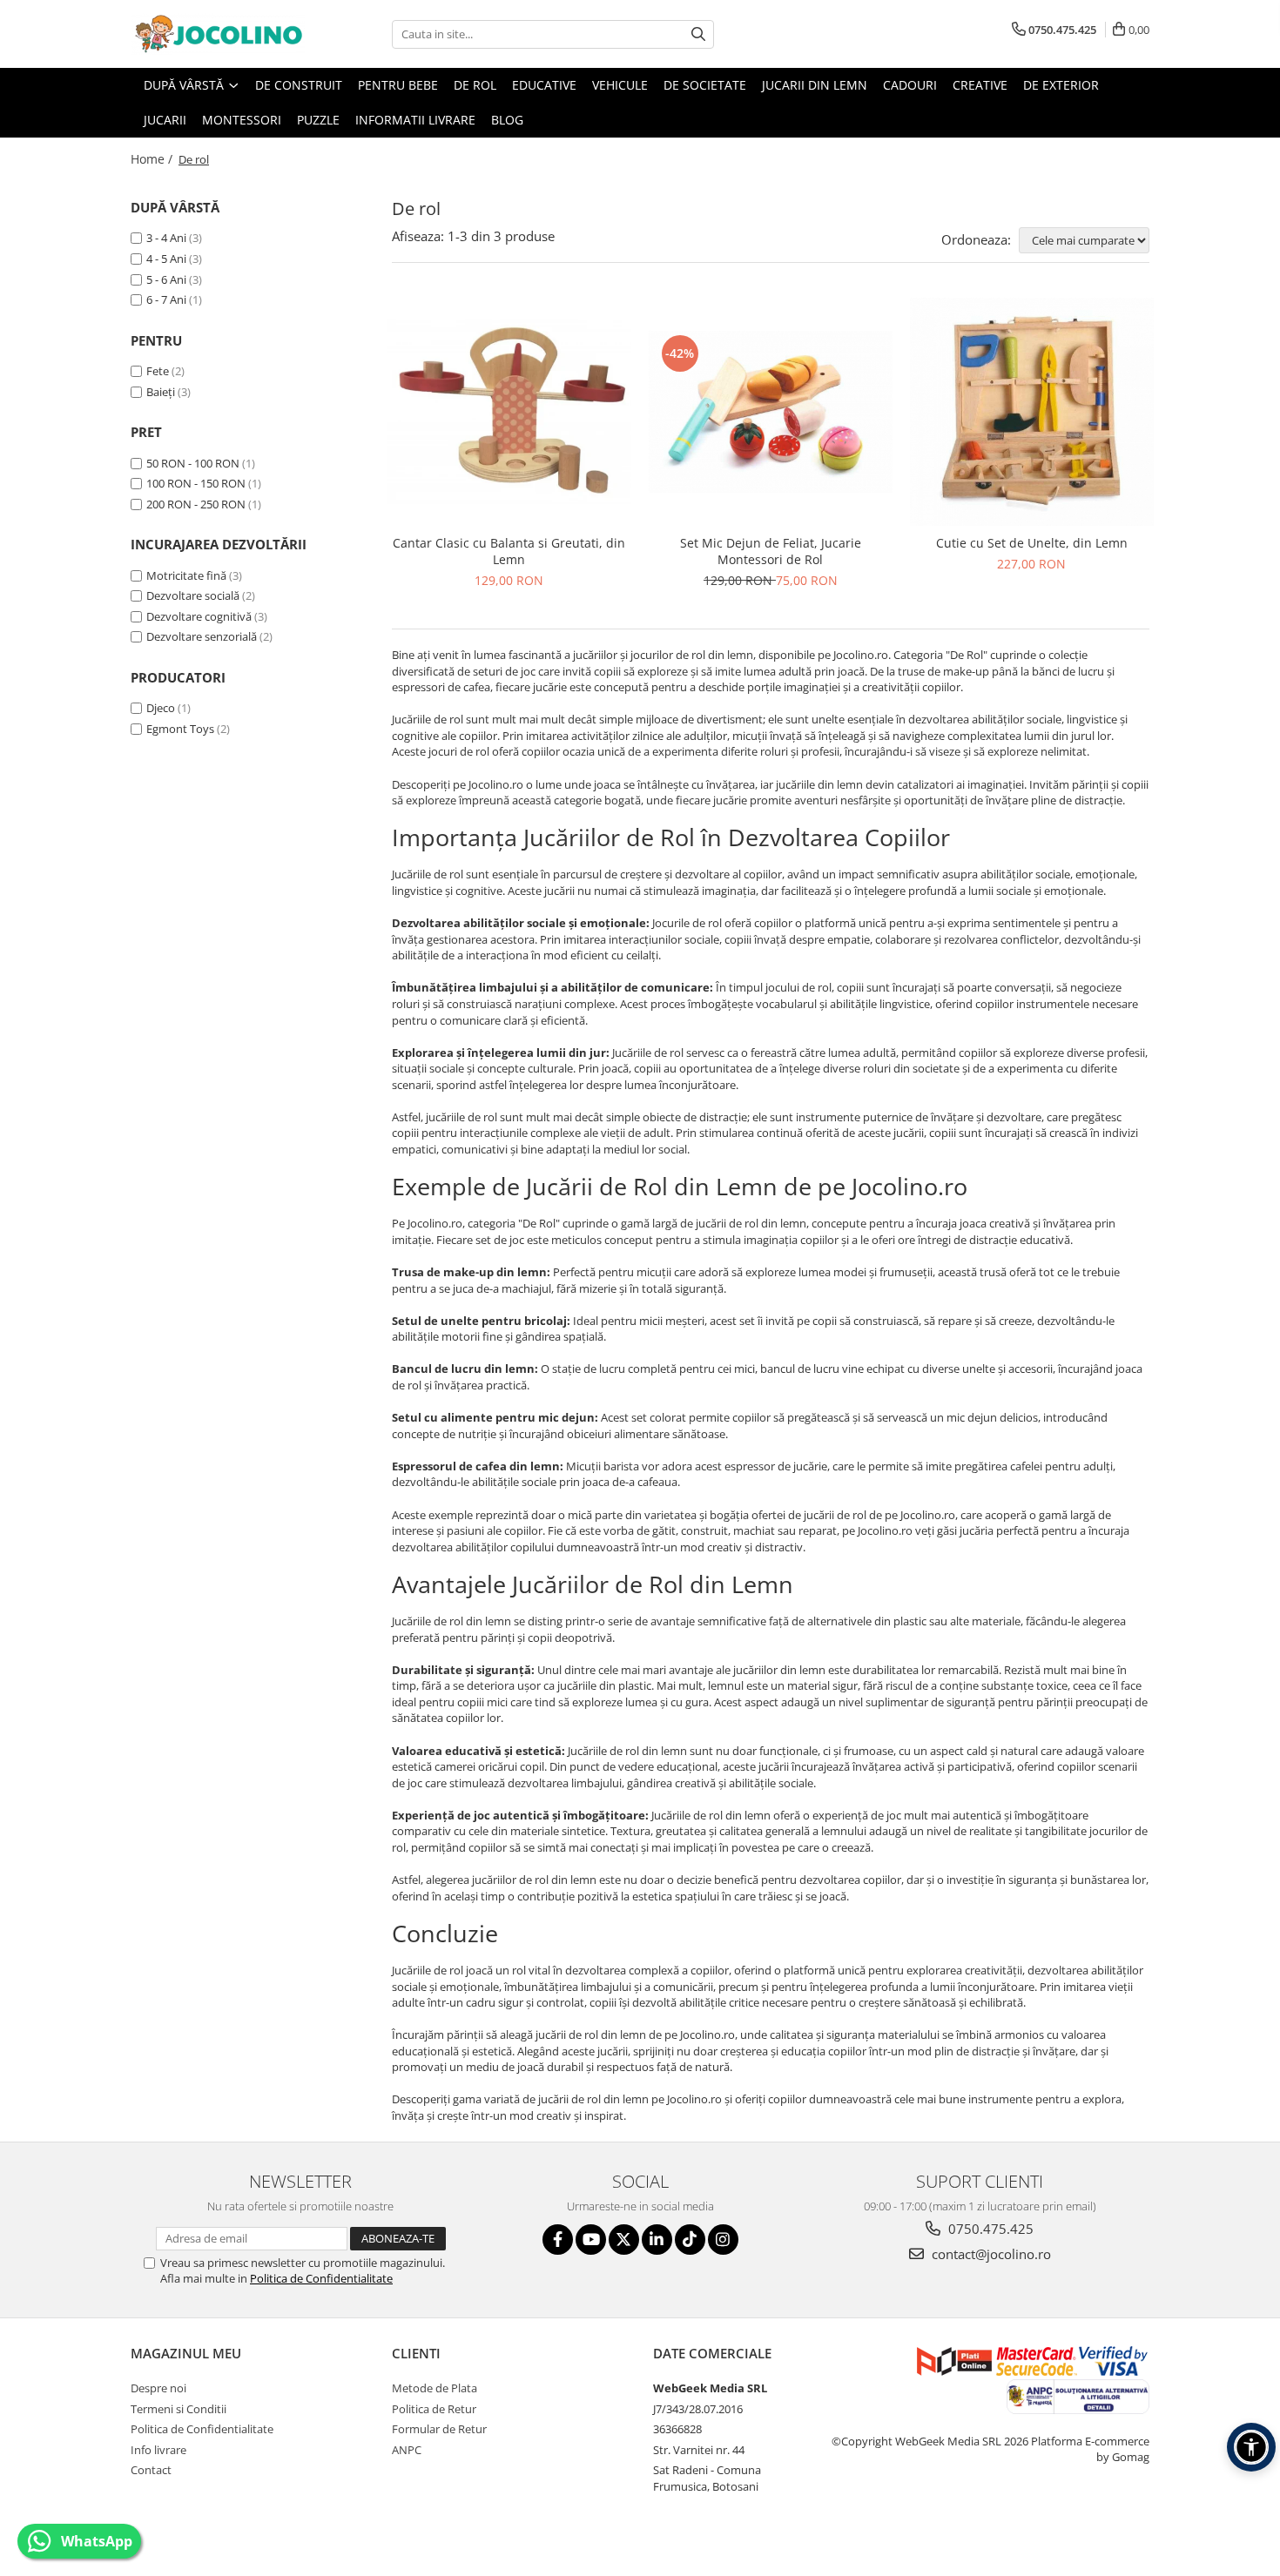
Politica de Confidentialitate (321, 2278)
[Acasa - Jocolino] (218, 34)
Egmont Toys (180, 729)
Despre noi (158, 2388)
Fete (158, 371)
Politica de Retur (434, 2409)
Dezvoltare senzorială (202, 636)
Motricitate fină (186, 575)
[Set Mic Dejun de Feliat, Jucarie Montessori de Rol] (771, 412)
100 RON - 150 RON (196, 483)
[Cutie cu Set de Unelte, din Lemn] (1032, 412)
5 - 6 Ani (166, 279)
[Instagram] (723, 2240)
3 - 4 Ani (166, 238)
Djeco (161, 708)
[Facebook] (558, 2240)
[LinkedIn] (657, 2240)
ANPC (407, 2450)
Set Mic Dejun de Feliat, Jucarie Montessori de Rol (771, 551)
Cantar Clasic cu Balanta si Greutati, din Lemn (509, 551)
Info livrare (158, 2450)
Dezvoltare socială (193, 595)
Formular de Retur (439, 2429)
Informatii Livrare (415, 120)
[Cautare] (698, 34)
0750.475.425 (989, 2229)
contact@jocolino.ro (990, 2254)
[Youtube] (591, 2240)
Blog (507, 120)
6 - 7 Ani (166, 299)
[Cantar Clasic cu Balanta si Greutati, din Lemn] (509, 411)
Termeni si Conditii (179, 2409)
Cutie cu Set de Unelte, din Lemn (1032, 543)
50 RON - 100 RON (193, 463)
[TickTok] (690, 2240)
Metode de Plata (435, 2388)
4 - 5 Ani (166, 259)
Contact (151, 2470)
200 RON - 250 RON (196, 504)
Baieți (161, 392)
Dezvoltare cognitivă (199, 616)
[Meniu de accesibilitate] (1251, 2447)
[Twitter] (624, 2240)
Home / (153, 159)
